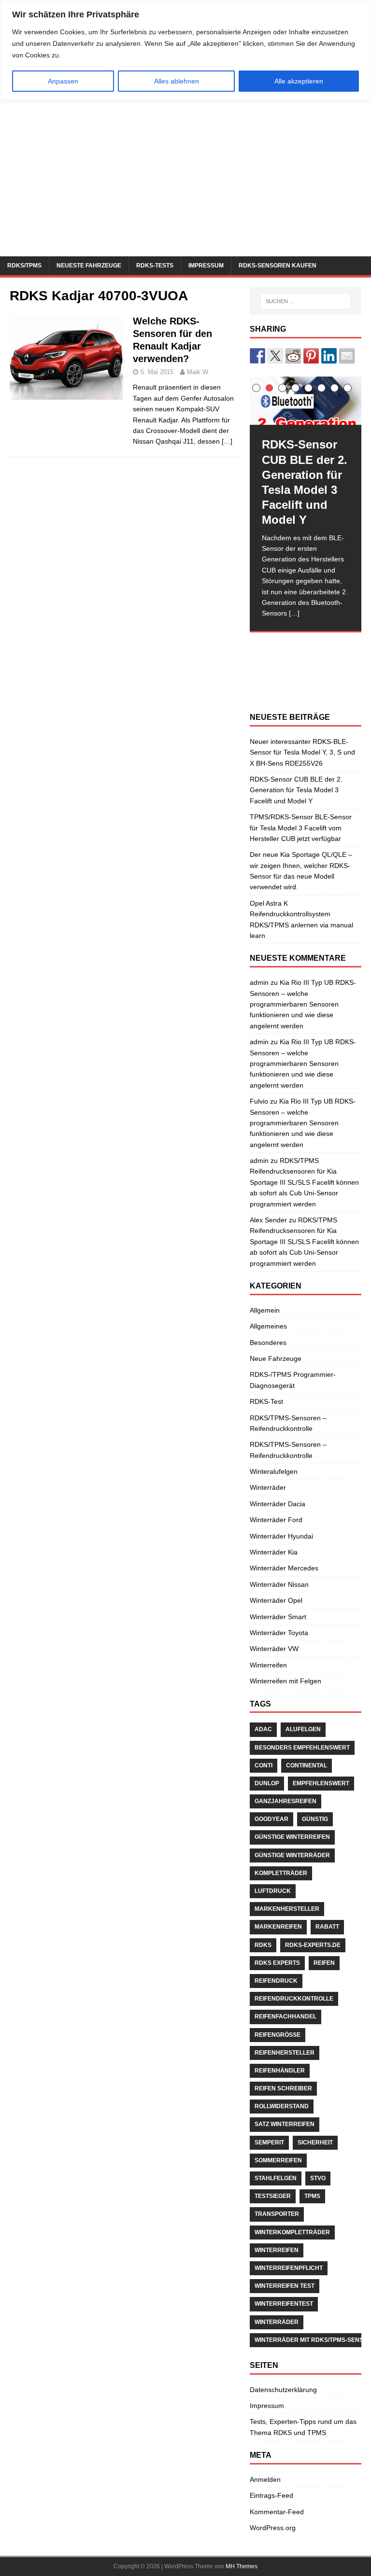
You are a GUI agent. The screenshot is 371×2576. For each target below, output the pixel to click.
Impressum (206, 266)
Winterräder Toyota (279, 1633)
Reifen (324, 1963)
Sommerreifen (278, 2160)
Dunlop (267, 1783)
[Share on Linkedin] (329, 356)
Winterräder (268, 1487)
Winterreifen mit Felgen (285, 1681)
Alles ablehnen (177, 81)
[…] (227, 441)
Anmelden (265, 2479)
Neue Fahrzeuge (276, 1358)
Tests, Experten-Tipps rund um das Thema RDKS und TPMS (303, 2427)
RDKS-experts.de (313, 1945)
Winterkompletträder (292, 2232)
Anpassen (63, 81)
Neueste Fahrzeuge (89, 266)
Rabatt (327, 1927)
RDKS (263, 1945)
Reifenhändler (280, 2071)
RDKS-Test (266, 1401)
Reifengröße (278, 2035)
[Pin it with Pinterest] (311, 356)
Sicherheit (315, 2142)
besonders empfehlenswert (302, 1748)
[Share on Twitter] (275, 356)
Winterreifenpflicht (289, 2268)
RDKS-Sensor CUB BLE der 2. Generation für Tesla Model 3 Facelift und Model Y (296, 790)
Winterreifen (268, 1665)
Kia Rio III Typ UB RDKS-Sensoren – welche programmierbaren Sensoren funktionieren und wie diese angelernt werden (303, 1004)
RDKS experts (277, 1963)
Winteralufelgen (274, 1471)
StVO (318, 2178)
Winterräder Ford (276, 1520)
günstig (315, 1819)
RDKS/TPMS (24, 266)
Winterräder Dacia (278, 1504)
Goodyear (271, 1819)
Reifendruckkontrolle (294, 1999)
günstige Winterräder (292, 1855)
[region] (185, 50)
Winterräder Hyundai (281, 1536)
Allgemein (265, 1310)
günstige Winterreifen (292, 1837)
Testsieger (273, 2196)
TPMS (312, 2196)
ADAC (263, 1729)
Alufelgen (303, 1729)
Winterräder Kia (274, 1552)
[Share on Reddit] (293, 356)
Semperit (269, 2142)
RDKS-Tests (155, 266)
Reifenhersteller (285, 2053)
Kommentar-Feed (277, 2512)
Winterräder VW (274, 1649)
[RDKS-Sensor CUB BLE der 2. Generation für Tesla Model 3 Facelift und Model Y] (305, 401)
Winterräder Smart (278, 1617)
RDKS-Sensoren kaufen (278, 266)
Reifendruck (276, 1981)
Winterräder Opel (276, 1600)
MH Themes (242, 2566)
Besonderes (268, 1343)
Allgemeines (268, 1326)
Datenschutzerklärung (283, 2390)
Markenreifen (278, 1927)
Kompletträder (281, 1873)
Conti (264, 1765)
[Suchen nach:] (306, 301)
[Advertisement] (185, 184)
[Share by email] (347, 356)
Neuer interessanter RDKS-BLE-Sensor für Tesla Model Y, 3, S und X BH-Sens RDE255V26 (302, 752)
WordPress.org (273, 2528)
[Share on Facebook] (257, 356)
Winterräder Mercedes (284, 1568)
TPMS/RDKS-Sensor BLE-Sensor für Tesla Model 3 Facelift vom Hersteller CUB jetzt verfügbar (301, 828)
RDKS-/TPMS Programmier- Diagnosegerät (293, 1380)
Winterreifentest (284, 2304)
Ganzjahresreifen (285, 1801)
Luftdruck (273, 1891)
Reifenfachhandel (285, 2016)
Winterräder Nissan (279, 1584)
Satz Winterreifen (285, 2124)
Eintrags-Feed (271, 2495)
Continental (307, 1765)
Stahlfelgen (276, 2178)
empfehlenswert (321, 1783)
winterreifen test (285, 2286)
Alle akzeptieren (299, 81)
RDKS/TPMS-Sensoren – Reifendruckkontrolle (288, 1423)
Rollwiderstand (282, 2106)
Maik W (198, 372)
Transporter (277, 2214)
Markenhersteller (287, 1909)
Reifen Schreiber (283, 2088)
